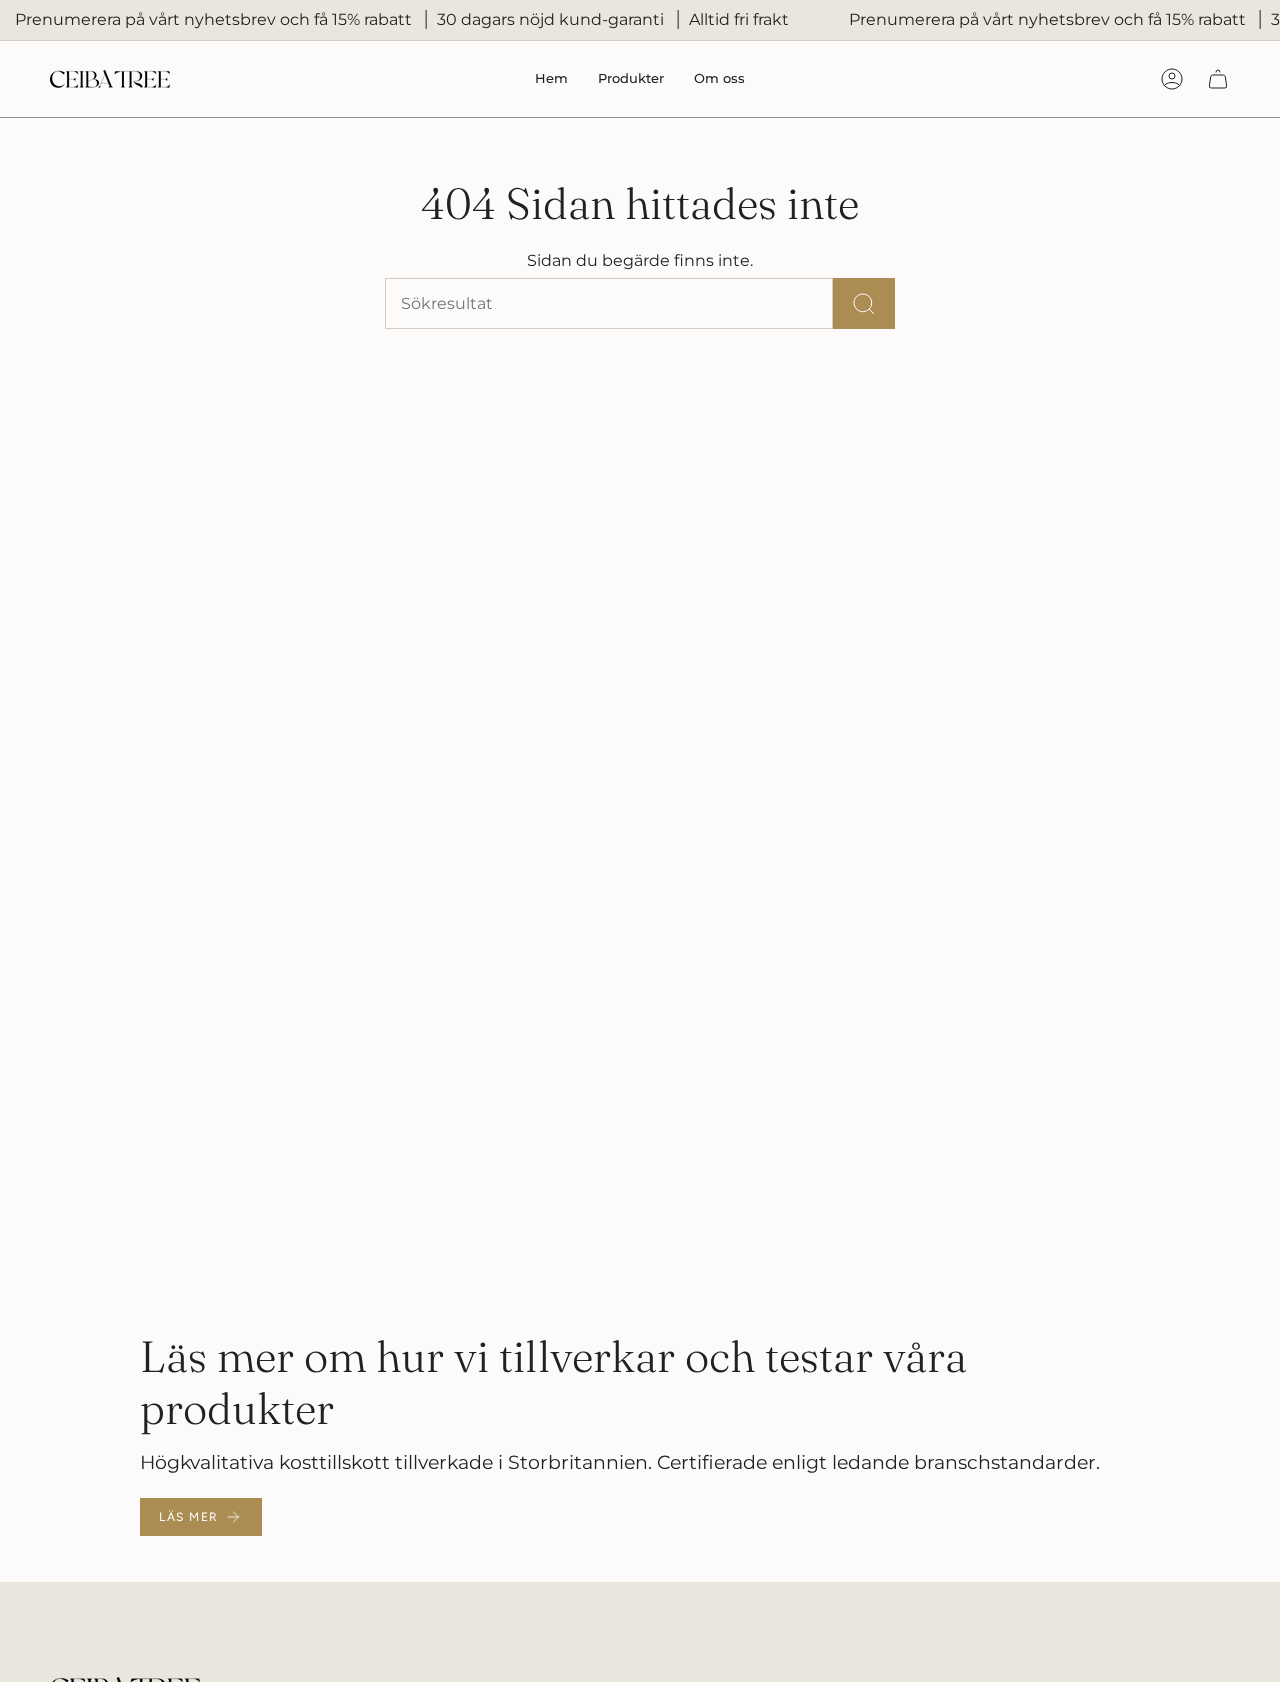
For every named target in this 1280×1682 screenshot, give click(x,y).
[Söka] (864, 303)
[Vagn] (1218, 79)
